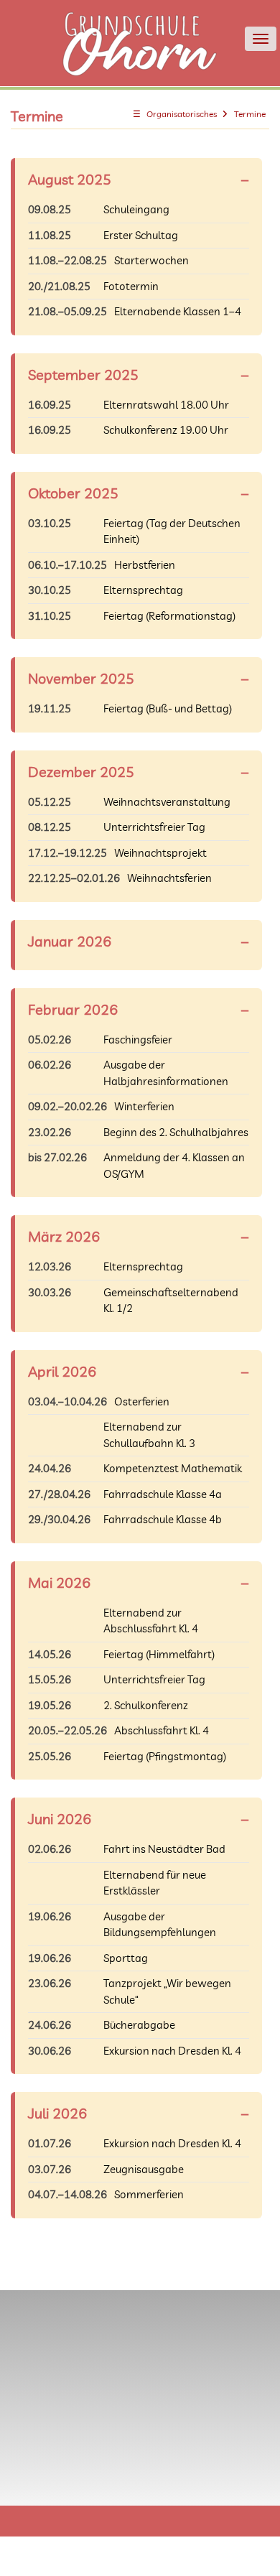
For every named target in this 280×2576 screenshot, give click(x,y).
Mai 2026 (59, 1582)
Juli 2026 (57, 2113)
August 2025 (70, 179)
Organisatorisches (182, 114)
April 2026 (62, 1371)
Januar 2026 (70, 941)
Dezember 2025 (81, 772)
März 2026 (64, 1236)
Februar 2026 (73, 1009)
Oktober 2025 (73, 493)
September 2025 (83, 375)
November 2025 (81, 678)
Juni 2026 (60, 1819)
